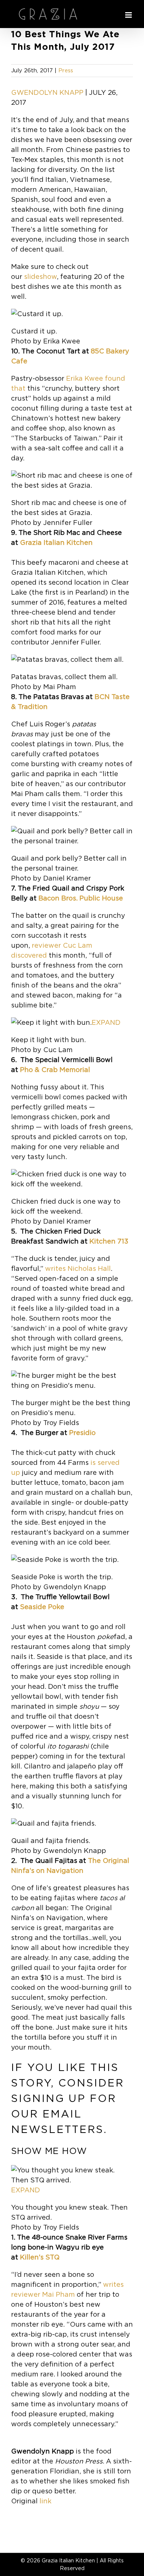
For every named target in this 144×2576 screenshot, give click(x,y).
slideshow (40, 276)
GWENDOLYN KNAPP (47, 92)
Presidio (82, 1433)
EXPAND (106, 1022)
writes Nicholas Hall (78, 1268)
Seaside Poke (42, 1607)
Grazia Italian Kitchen (56, 542)
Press (66, 70)
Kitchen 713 (109, 1241)
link (45, 2501)
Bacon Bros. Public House (81, 898)
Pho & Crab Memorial (55, 1070)
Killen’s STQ (40, 2257)
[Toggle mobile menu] (129, 15)
